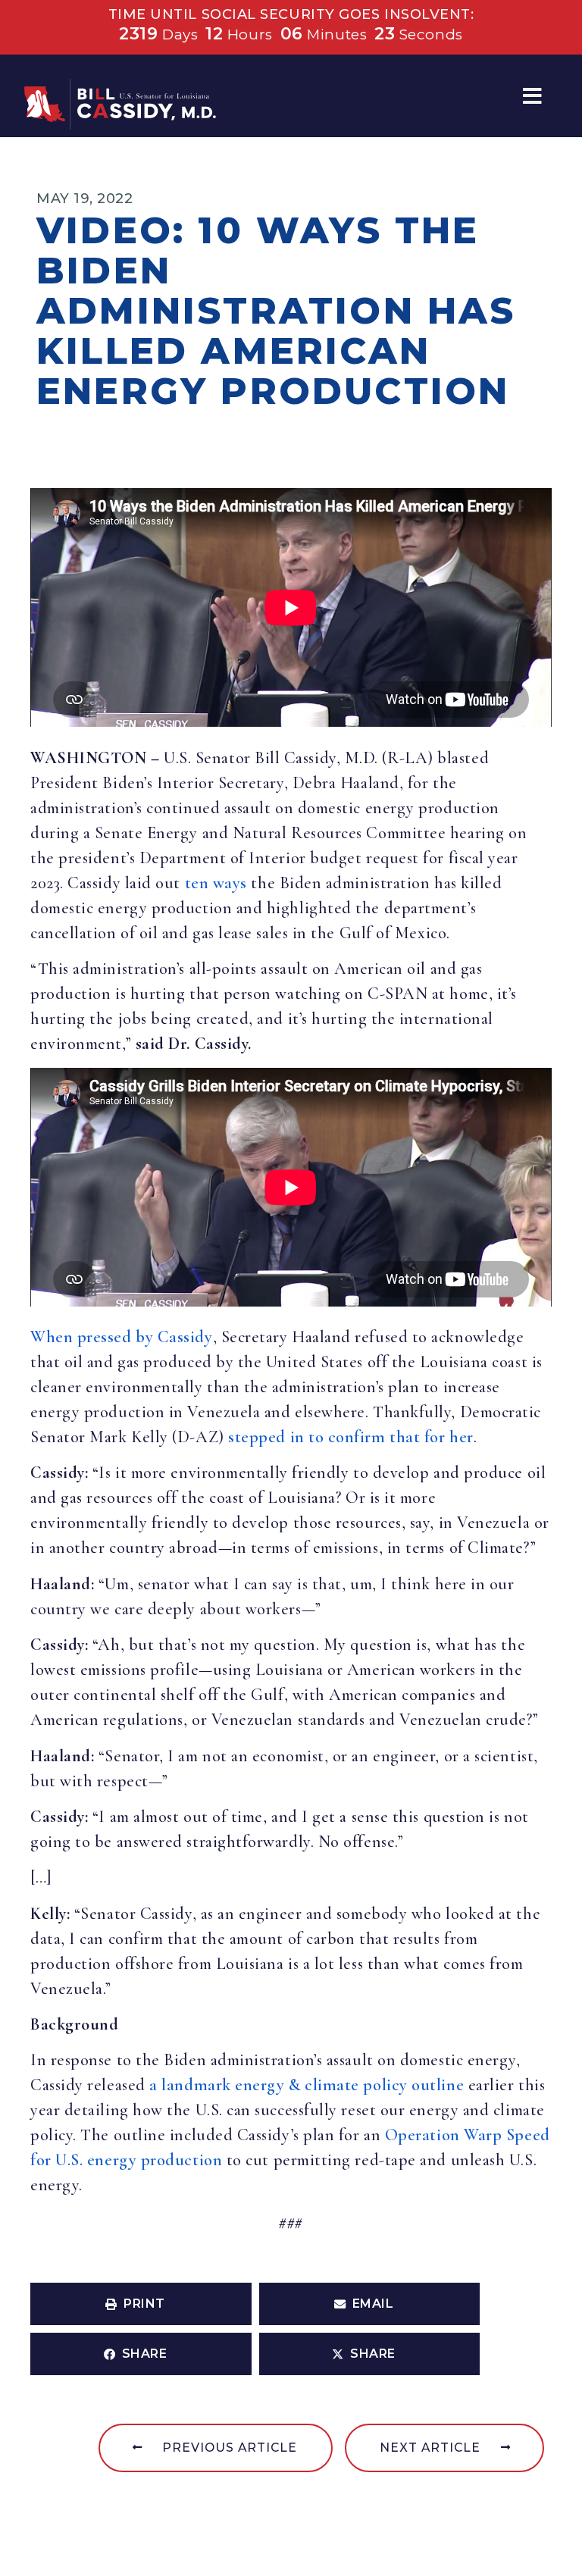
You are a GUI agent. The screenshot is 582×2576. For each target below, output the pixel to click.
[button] (532, 96)
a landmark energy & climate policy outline (307, 2085)
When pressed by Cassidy (122, 1337)
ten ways (216, 883)
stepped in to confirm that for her (351, 1437)
